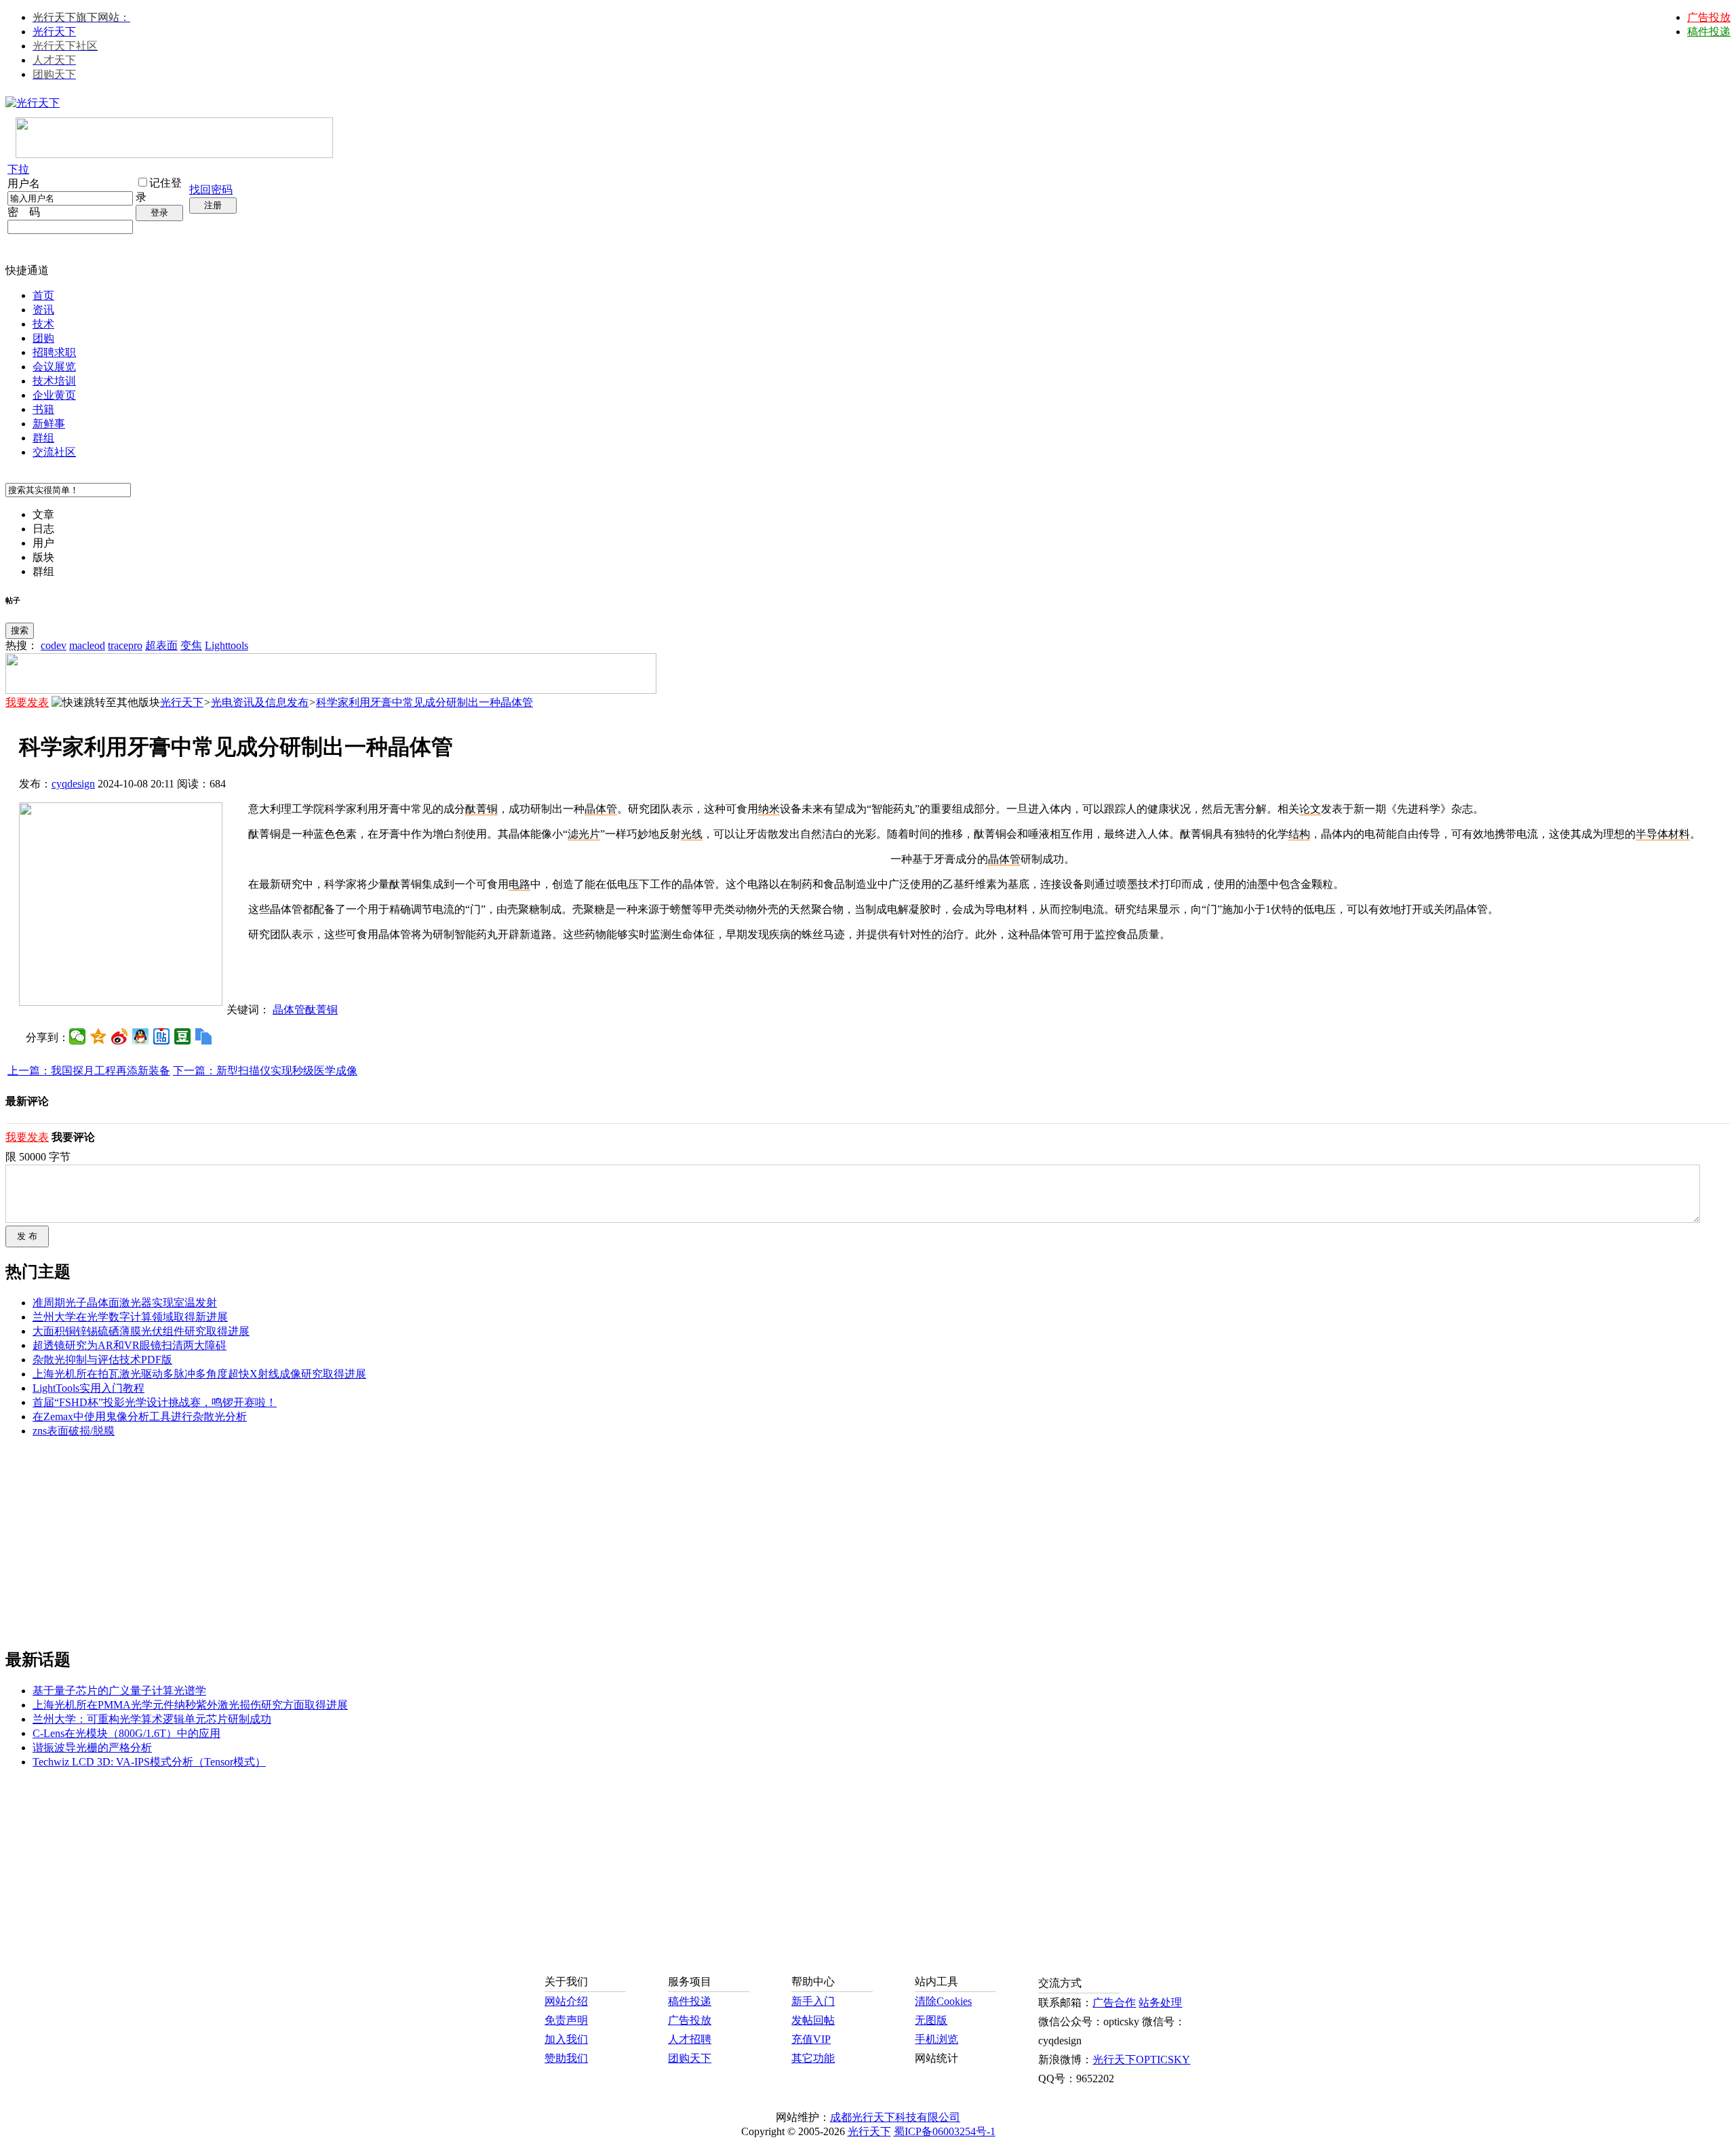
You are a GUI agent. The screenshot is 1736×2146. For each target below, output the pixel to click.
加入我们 (566, 2039)
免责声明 (566, 2020)
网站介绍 (566, 2001)
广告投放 (1709, 17)
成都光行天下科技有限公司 (895, 2117)
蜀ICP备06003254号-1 (945, 2131)
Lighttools (226, 645)
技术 (43, 324)
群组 (43, 438)
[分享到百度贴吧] (162, 1036)
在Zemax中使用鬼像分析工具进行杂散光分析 (140, 1417)
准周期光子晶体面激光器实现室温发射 (125, 1303)
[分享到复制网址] (204, 1036)
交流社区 (54, 452)
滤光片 (584, 834)
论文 (1310, 809)
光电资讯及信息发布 (260, 702)
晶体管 (1004, 859)
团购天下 (690, 2058)
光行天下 (54, 32)
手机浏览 (936, 2039)
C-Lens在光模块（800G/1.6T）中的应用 (126, 1733)
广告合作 (1114, 2003)
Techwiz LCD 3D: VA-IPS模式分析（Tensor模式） (149, 1762)
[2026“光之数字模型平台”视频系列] (331, 690)
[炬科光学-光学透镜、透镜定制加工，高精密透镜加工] (121, 1002)
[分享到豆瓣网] (183, 1036)
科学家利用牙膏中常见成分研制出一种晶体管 (425, 702)
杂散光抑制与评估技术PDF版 (102, 1360)
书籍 (43, 409)
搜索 (20, 630)
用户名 (24, 183)
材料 (1679, 834)
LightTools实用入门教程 (88, 1388)
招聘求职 (54, 352)
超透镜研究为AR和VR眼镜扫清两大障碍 (130, 1345)
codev (54, 645)
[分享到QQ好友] (141, 1036)
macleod (87, 645)
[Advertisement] (972, 973)
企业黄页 (54, 395)
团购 (43, 338)
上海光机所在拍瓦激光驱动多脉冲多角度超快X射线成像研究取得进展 (199, 1374)
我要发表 (27, 702)
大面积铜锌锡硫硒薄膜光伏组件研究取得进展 (141, 1331)
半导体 (1652, 834)
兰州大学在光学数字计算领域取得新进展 (130, 1317)
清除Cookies (943, 2001)
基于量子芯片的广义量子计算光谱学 (119, 1691)
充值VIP (811, 2039)
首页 (43, 295)
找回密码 (211, 190)
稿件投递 (1709, 32)
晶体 (595, 809)
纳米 (769, 809)
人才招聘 (690, 2039)
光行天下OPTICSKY (1141, 2060)
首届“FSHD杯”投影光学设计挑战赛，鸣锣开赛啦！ (155, 1402)
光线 (692, 834)
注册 (213, 205)
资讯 (43, 310)
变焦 (191, 645)
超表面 (161, 645)
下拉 (18, 169)
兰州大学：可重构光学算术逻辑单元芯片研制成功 (152, 1719)
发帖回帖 (813, 2020)
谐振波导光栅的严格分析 (92, 1748)
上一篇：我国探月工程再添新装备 (89, 1071)
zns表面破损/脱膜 (74, 1431)
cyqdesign (73, 784)
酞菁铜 (481, 809)
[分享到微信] (78, 1036)
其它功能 (813, 2058)
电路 (519, 884)
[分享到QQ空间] (99, 1036)
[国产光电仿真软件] (174, 154)
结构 (1299, 834)
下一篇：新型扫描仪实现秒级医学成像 (265, 1071)
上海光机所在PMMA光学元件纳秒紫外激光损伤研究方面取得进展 (190, 1705)
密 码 (24, 212)
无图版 (931, 2020)
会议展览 (54, 367)
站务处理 (1160, 2003)
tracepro (125, 645)
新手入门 (813, 2001)
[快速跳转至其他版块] (106, 703)
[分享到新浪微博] (120, 1036)
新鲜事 (49, 424)
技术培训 (54, 381)
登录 (159, 213)
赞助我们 (566, 2058)
